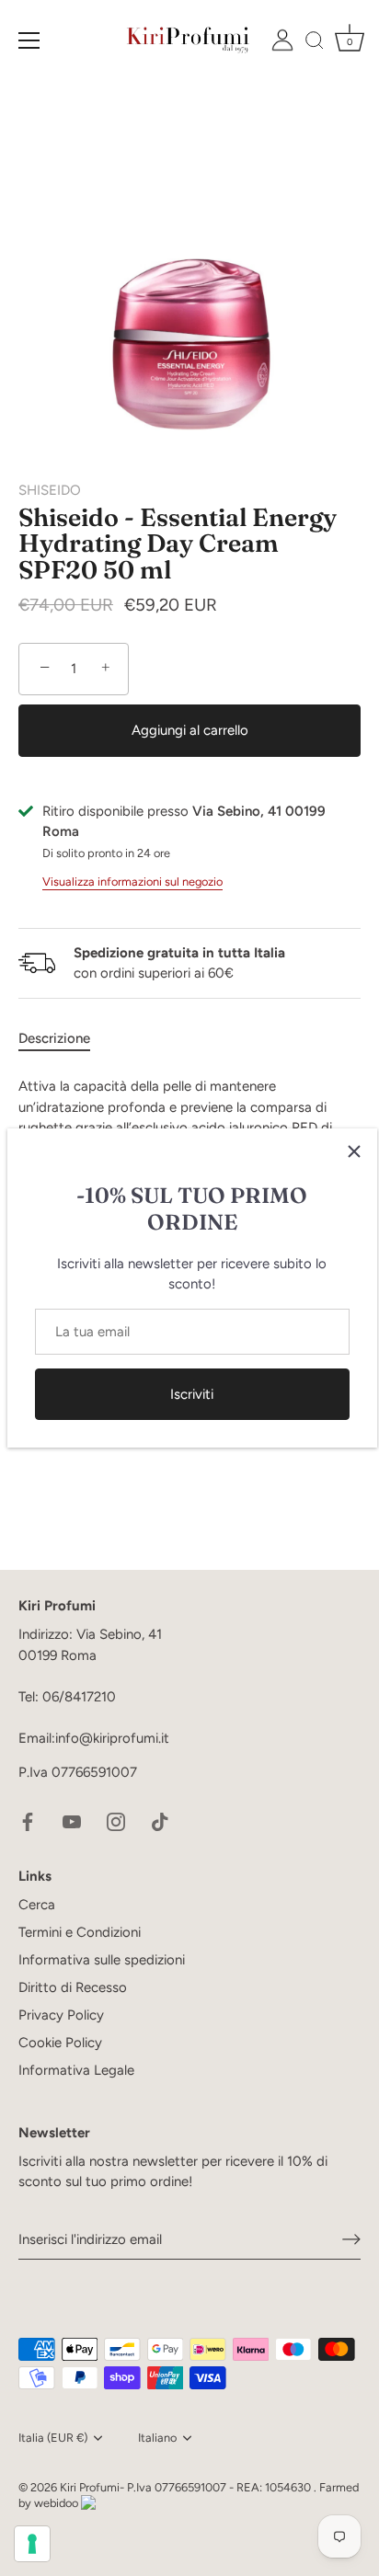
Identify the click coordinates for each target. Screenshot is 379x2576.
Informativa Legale (76, 2070)
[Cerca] (315, 43)
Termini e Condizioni (80, 1932)
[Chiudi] (354, 1151)
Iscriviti (192, 1394)
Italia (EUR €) (53, 2438)
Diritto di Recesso (73, 1987)
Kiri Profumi (90, 2487)
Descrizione (54, 1038)
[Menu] (29, 40)
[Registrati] (351, 2239)
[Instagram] (116, 1821)
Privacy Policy (61, 2015)
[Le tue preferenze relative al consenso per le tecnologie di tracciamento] (32, 2544)
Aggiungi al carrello (190, 730)
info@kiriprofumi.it (112, 1738)
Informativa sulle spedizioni (102, 1960)
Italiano (157, 2438)
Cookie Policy (60, 2043)
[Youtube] (72, 1821)
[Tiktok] (160, 1821)
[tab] (63, 1039)
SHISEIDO (50, 490)
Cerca (37, 1905)
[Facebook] (28, 1821)
